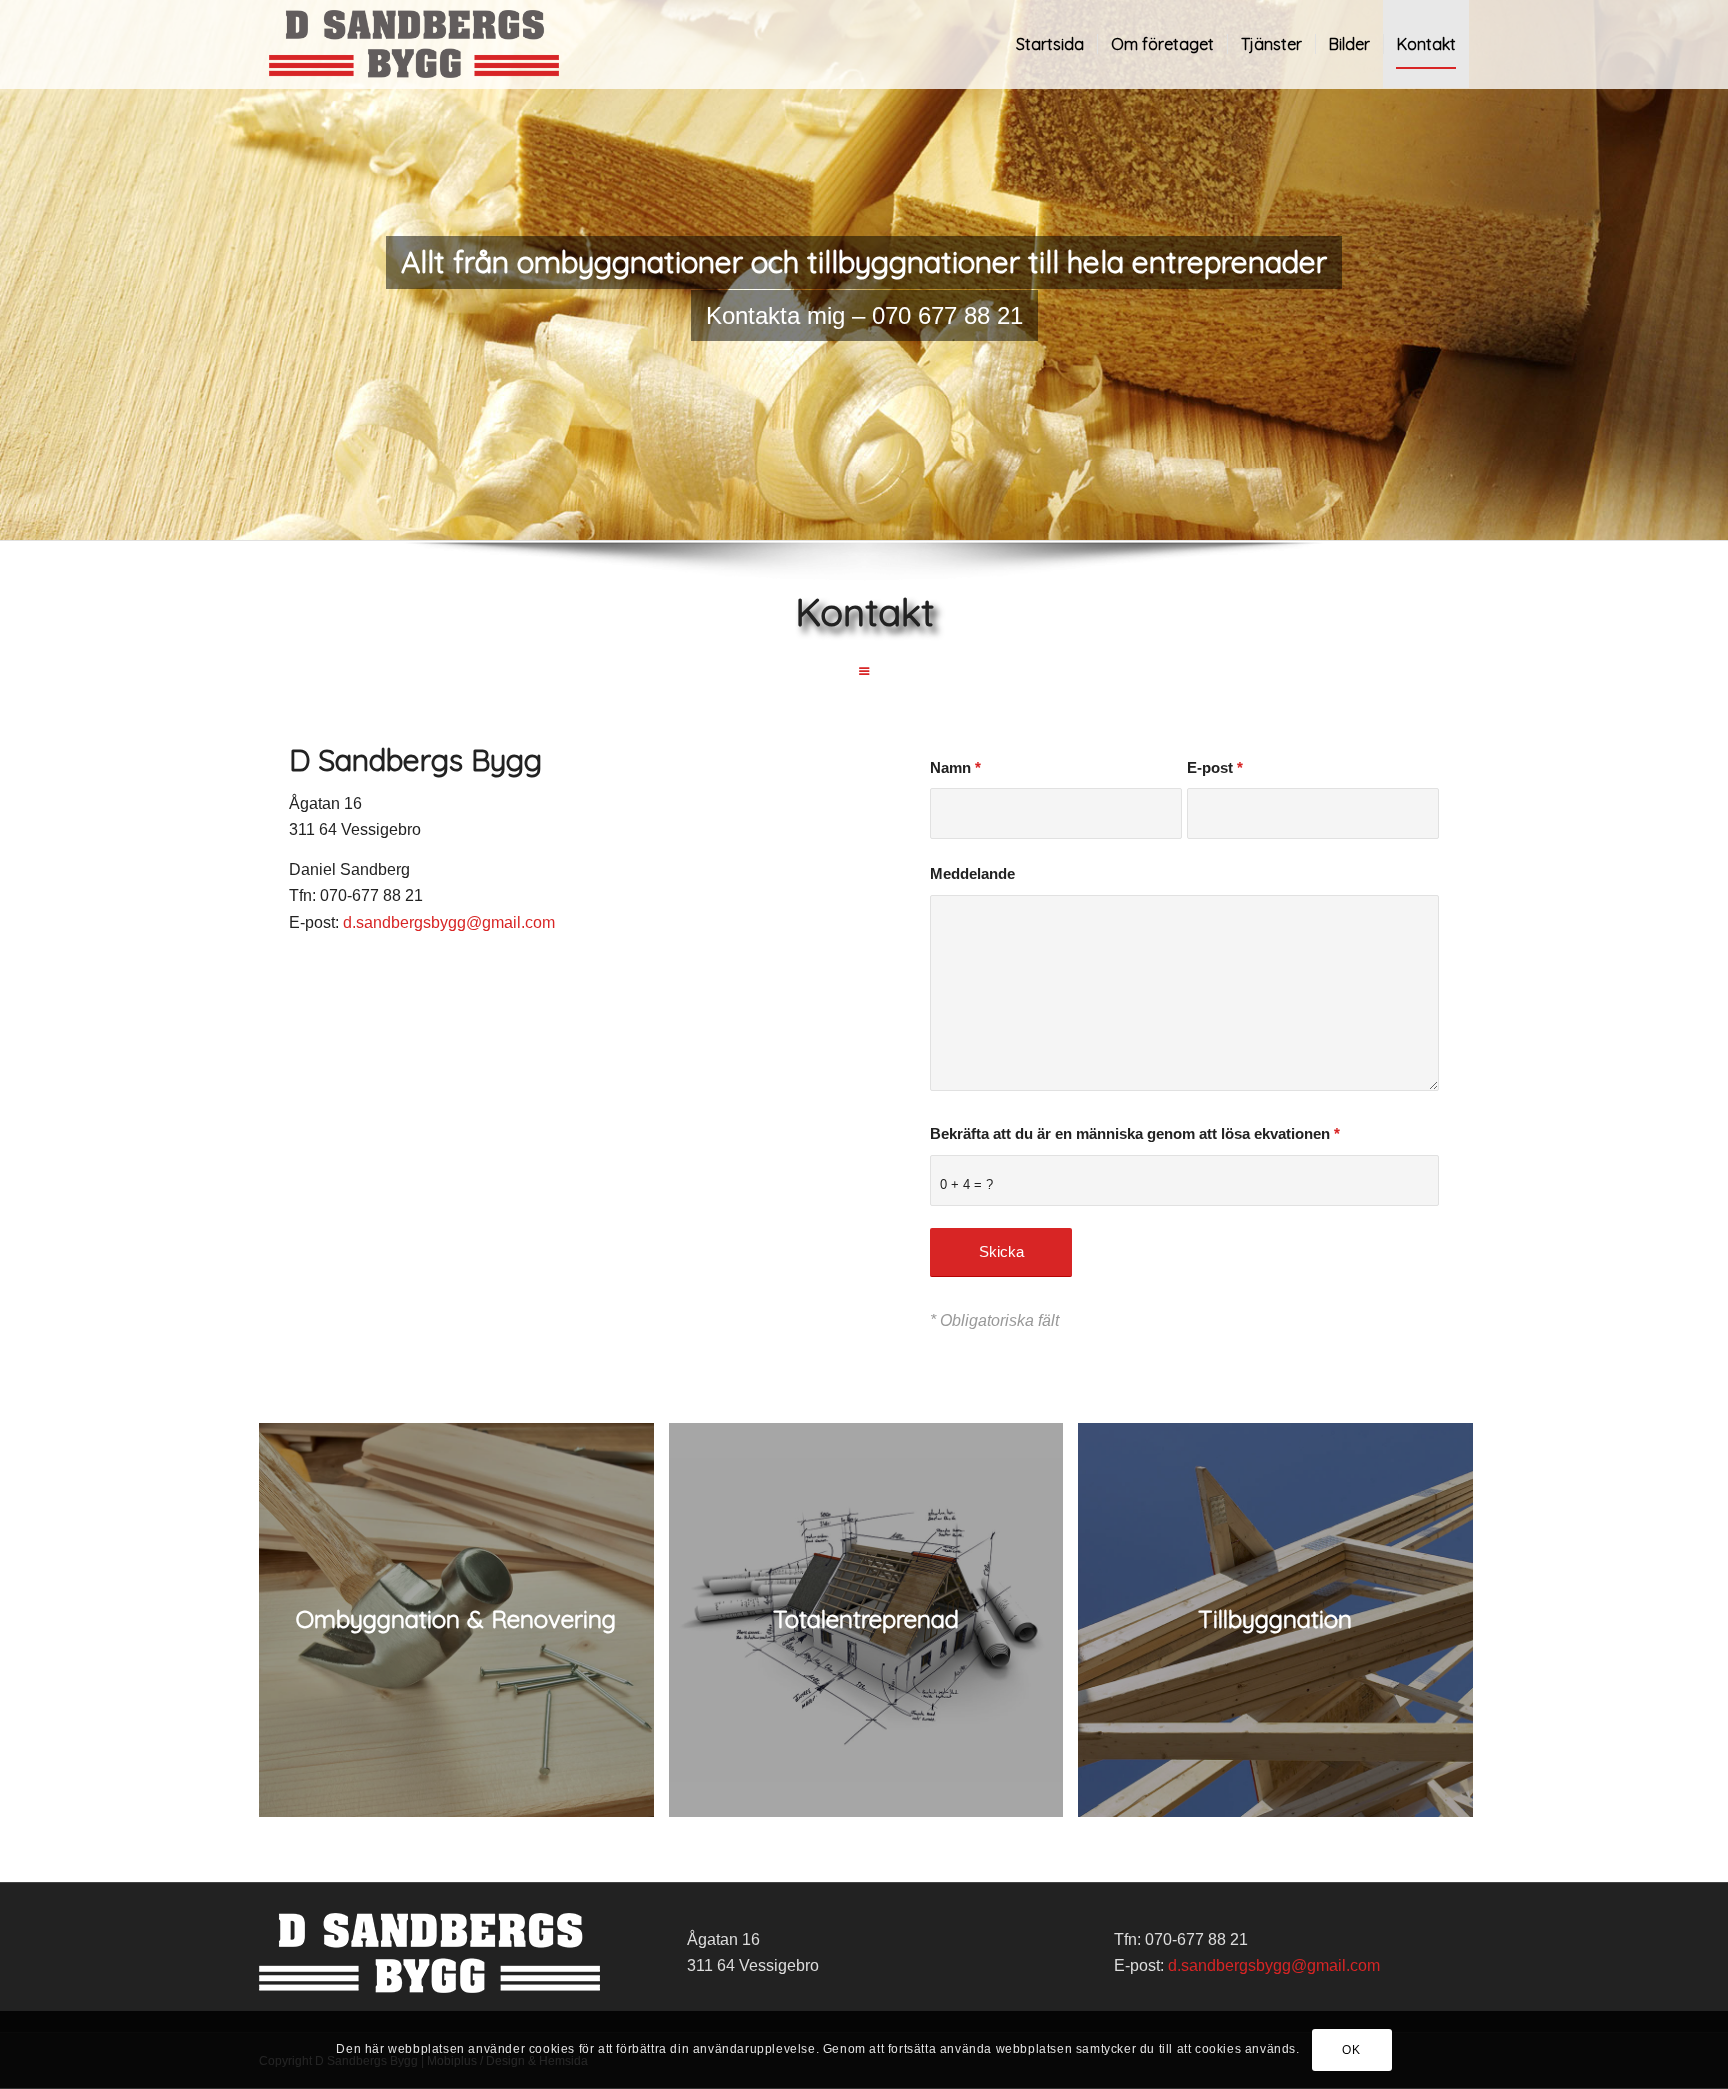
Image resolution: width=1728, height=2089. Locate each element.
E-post (1215, 768)
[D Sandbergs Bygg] (414, 44)
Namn (955, 768)
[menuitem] (1050, 44)
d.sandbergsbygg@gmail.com (449, 922)
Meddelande (972, 874)
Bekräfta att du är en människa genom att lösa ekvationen (1135, 1134)
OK (1351, 2050)
